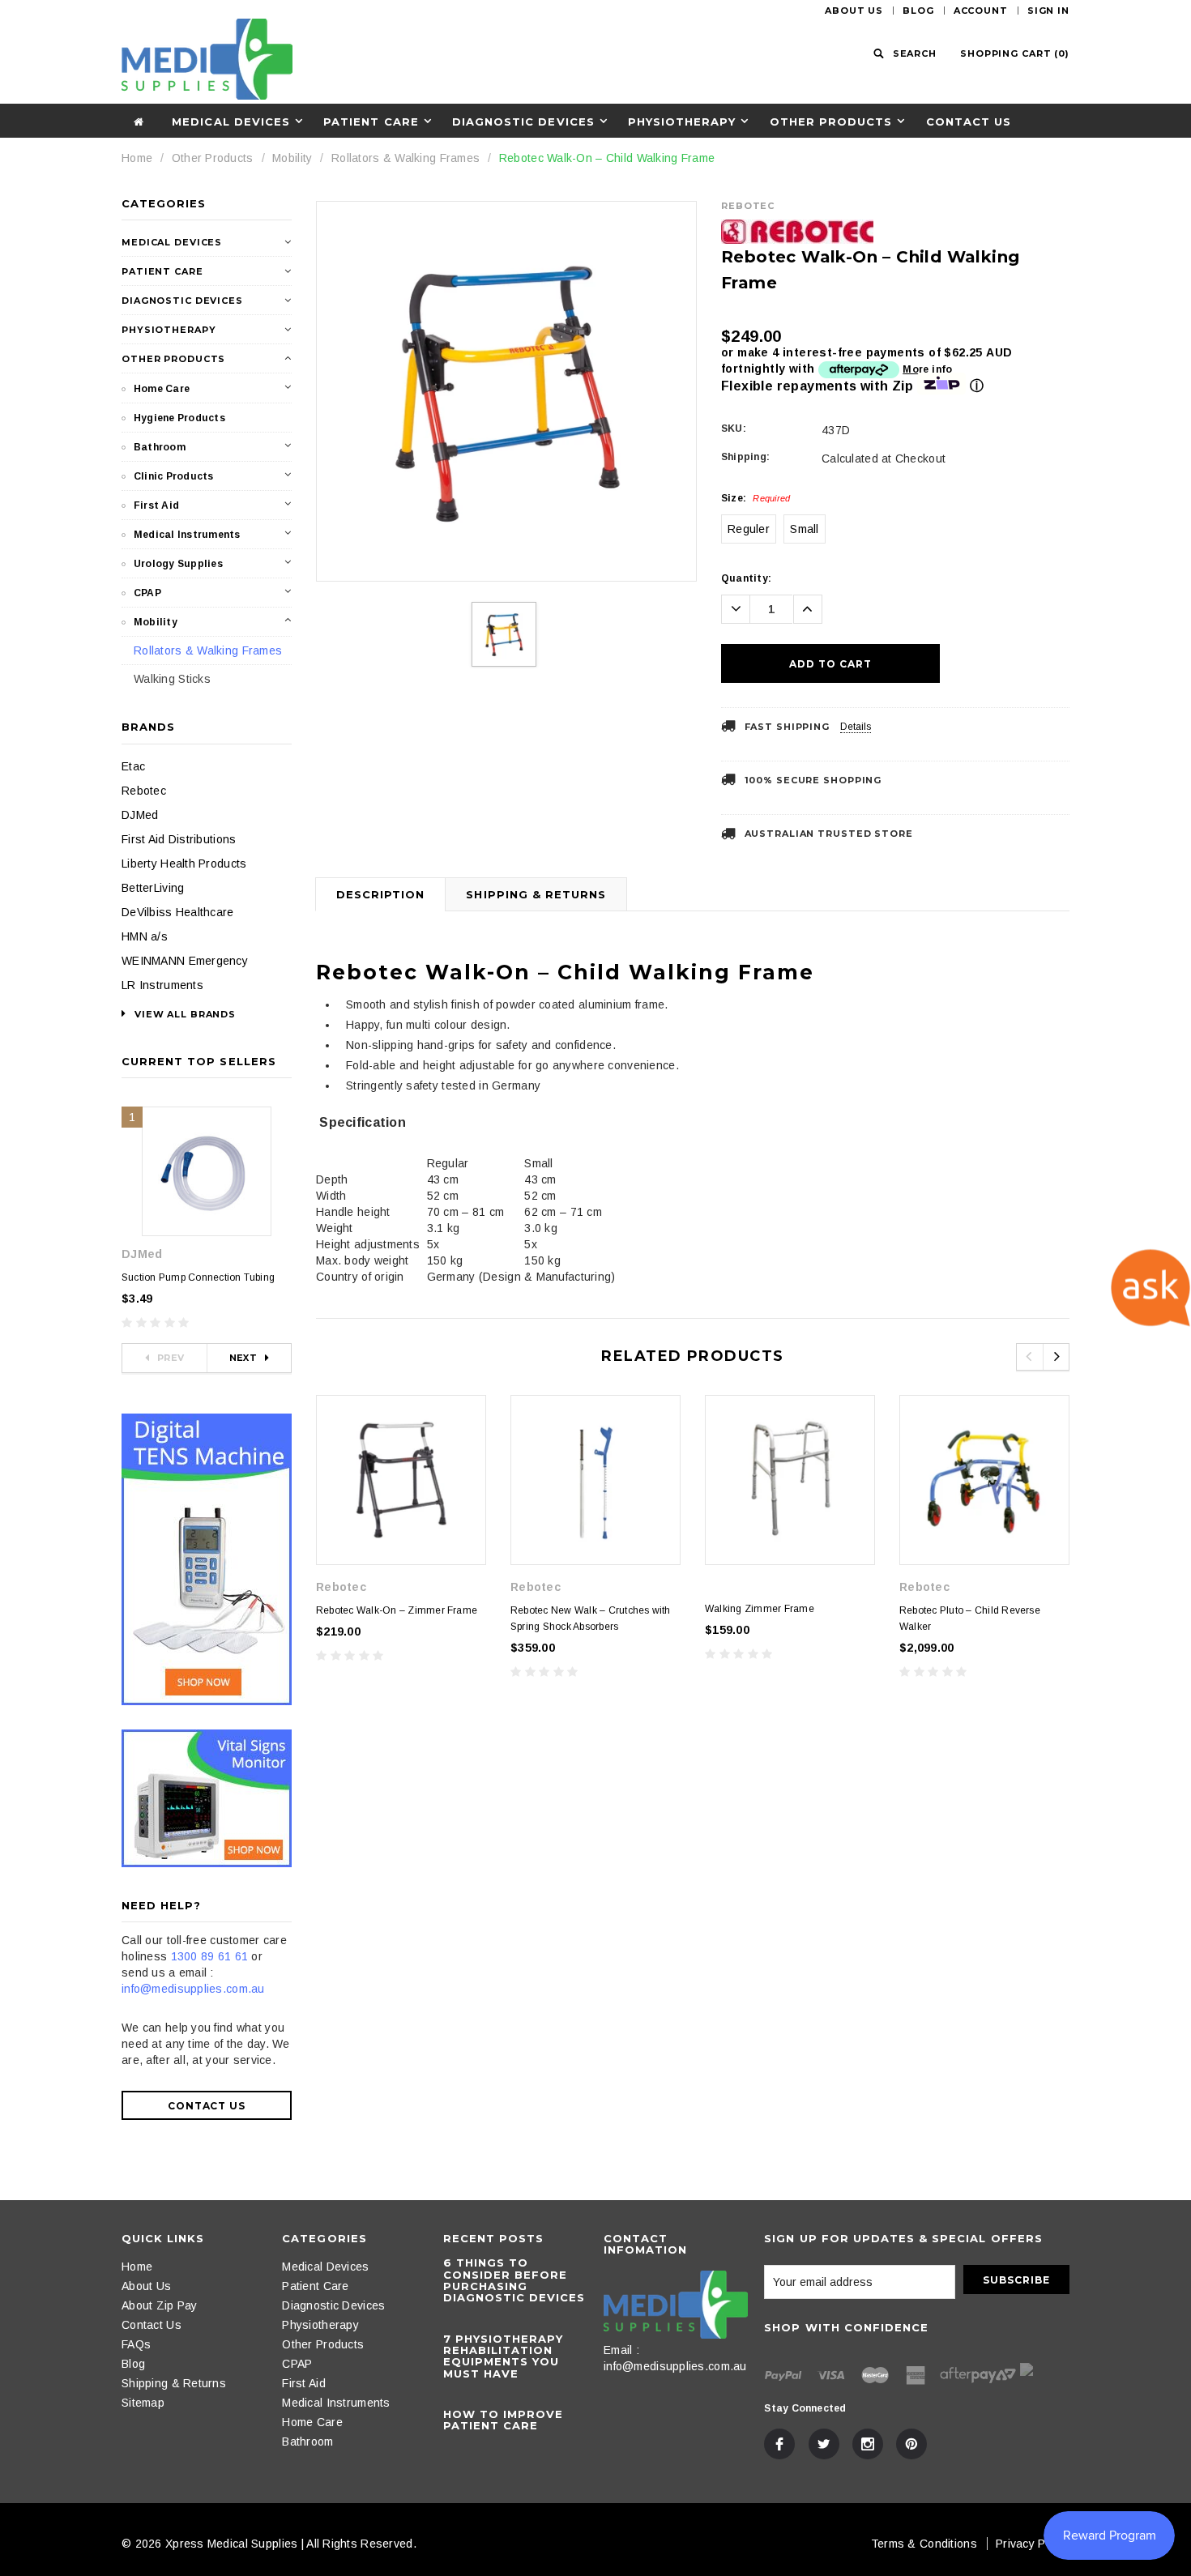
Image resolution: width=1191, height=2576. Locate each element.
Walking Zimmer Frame (760, 1609)
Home (137, 158)
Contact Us (969, 122)
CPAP (147, 593)
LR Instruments (162, 985)
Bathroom (160, 447)
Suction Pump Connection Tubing (198, 1277)
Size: (756, 498)
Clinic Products (174, 476)
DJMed (140, 815)
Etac (133, 766)
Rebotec (144, 791)
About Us (854, 11)
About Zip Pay (160, 2305)
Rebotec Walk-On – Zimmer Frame (397, 1610)
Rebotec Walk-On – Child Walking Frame (607, 158)
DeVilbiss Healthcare (178, 912)
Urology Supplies (178, 564)
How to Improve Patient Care (504, 2420)
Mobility (292, 158)
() (1015, 53)
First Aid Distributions (179, 839)
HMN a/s (145, 936)
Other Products (831, 122)
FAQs (136, 2344)
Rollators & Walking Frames (406, 158)
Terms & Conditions (924, 2544)
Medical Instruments (187, 535)
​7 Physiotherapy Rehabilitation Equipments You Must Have (504, 2356)
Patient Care (371, 122)
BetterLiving (153, 888)
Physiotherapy (682, 122)
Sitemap (143, 2403)
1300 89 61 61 (210, 1956)
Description (380, 894)
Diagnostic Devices (523, 122)
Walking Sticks (172, 679)
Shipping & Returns (536, 894)
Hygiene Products (179, 418)
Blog (918, 11)
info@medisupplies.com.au (193, 1989)
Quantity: (746, 578)
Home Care (162, 389)
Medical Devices (231, 122)
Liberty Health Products (184, 864)
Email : (621, 2350)
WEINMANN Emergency (185, 961)
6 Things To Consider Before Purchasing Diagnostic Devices (514, 2280)
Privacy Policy (1033, 2544)
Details (856, 727)
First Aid (156, 505)
